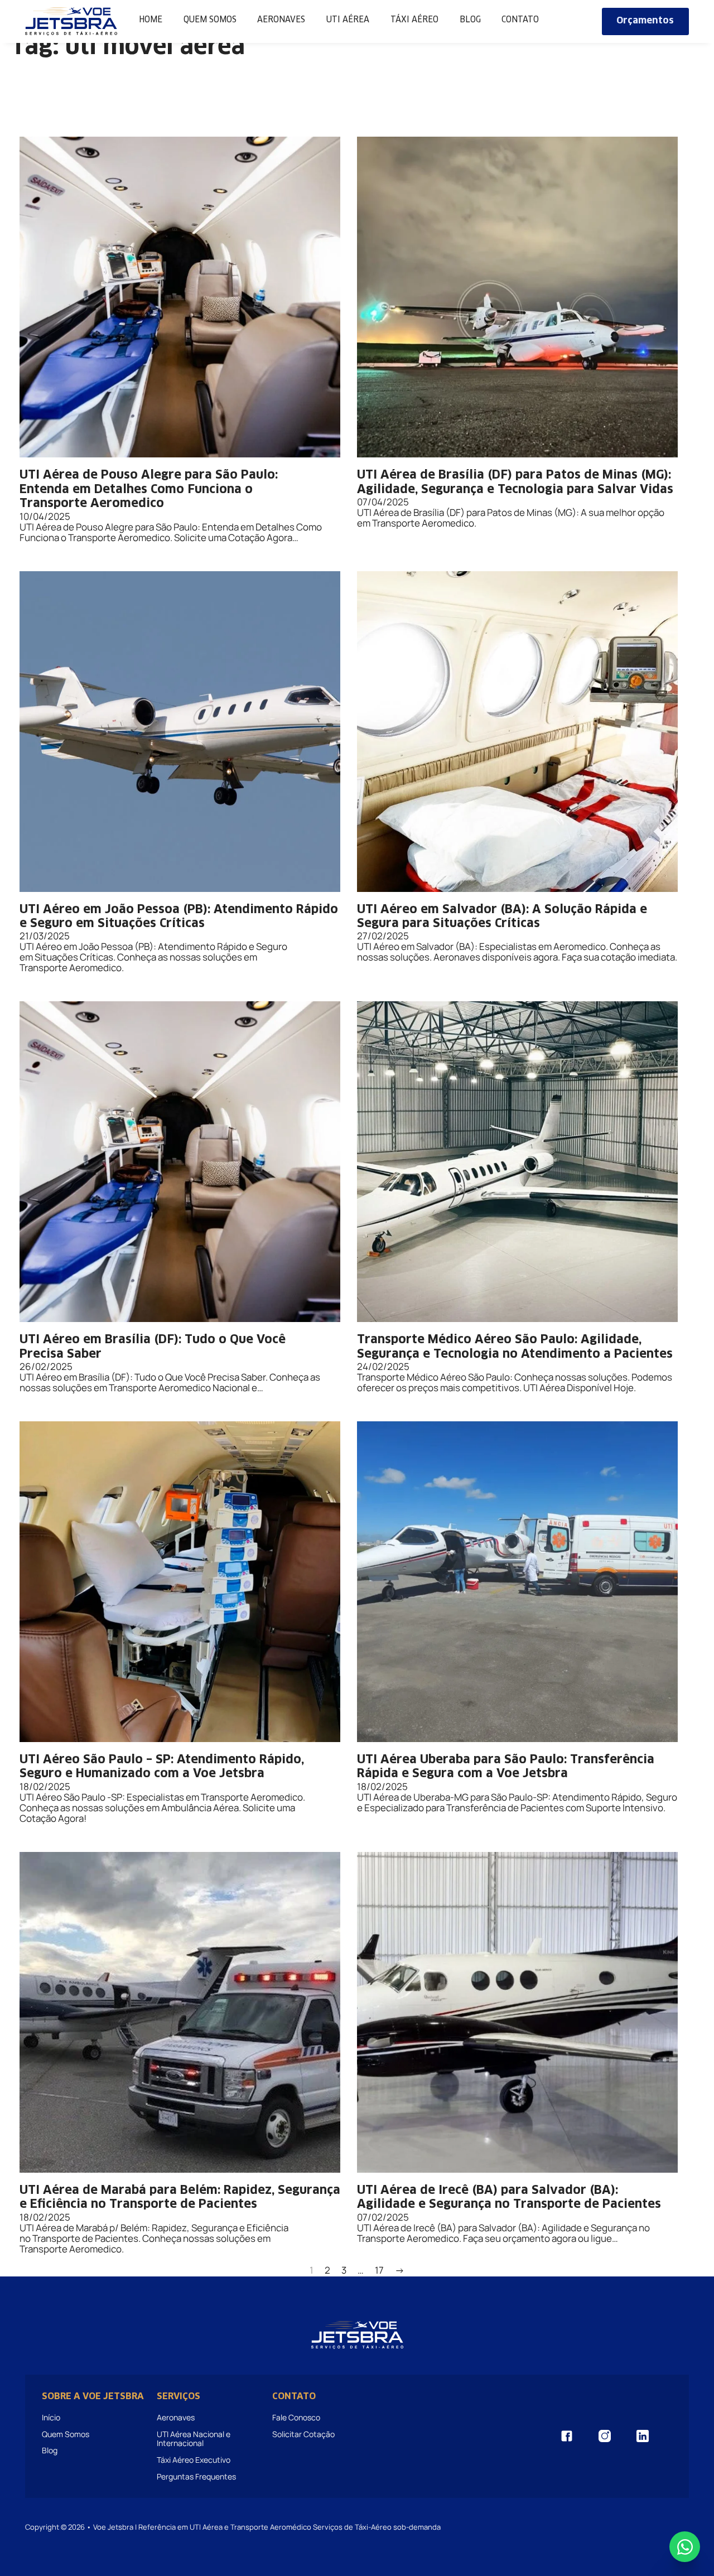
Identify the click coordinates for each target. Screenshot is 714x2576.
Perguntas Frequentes (196, 2476)
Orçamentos (645, 21)
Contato (520, 20)
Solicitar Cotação (303, 2434)
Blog (470, 20)
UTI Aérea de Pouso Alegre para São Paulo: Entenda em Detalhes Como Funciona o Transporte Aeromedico (149, 489)
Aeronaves (281, 20)
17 (379, 2271)
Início (51, 2417)
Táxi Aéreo (414, 20)
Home (151, 20)
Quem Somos (210, 20)
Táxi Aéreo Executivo (194, 2460)
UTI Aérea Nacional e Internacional (194, 2438)
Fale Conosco (296, 2417)
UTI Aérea (348, 20)
